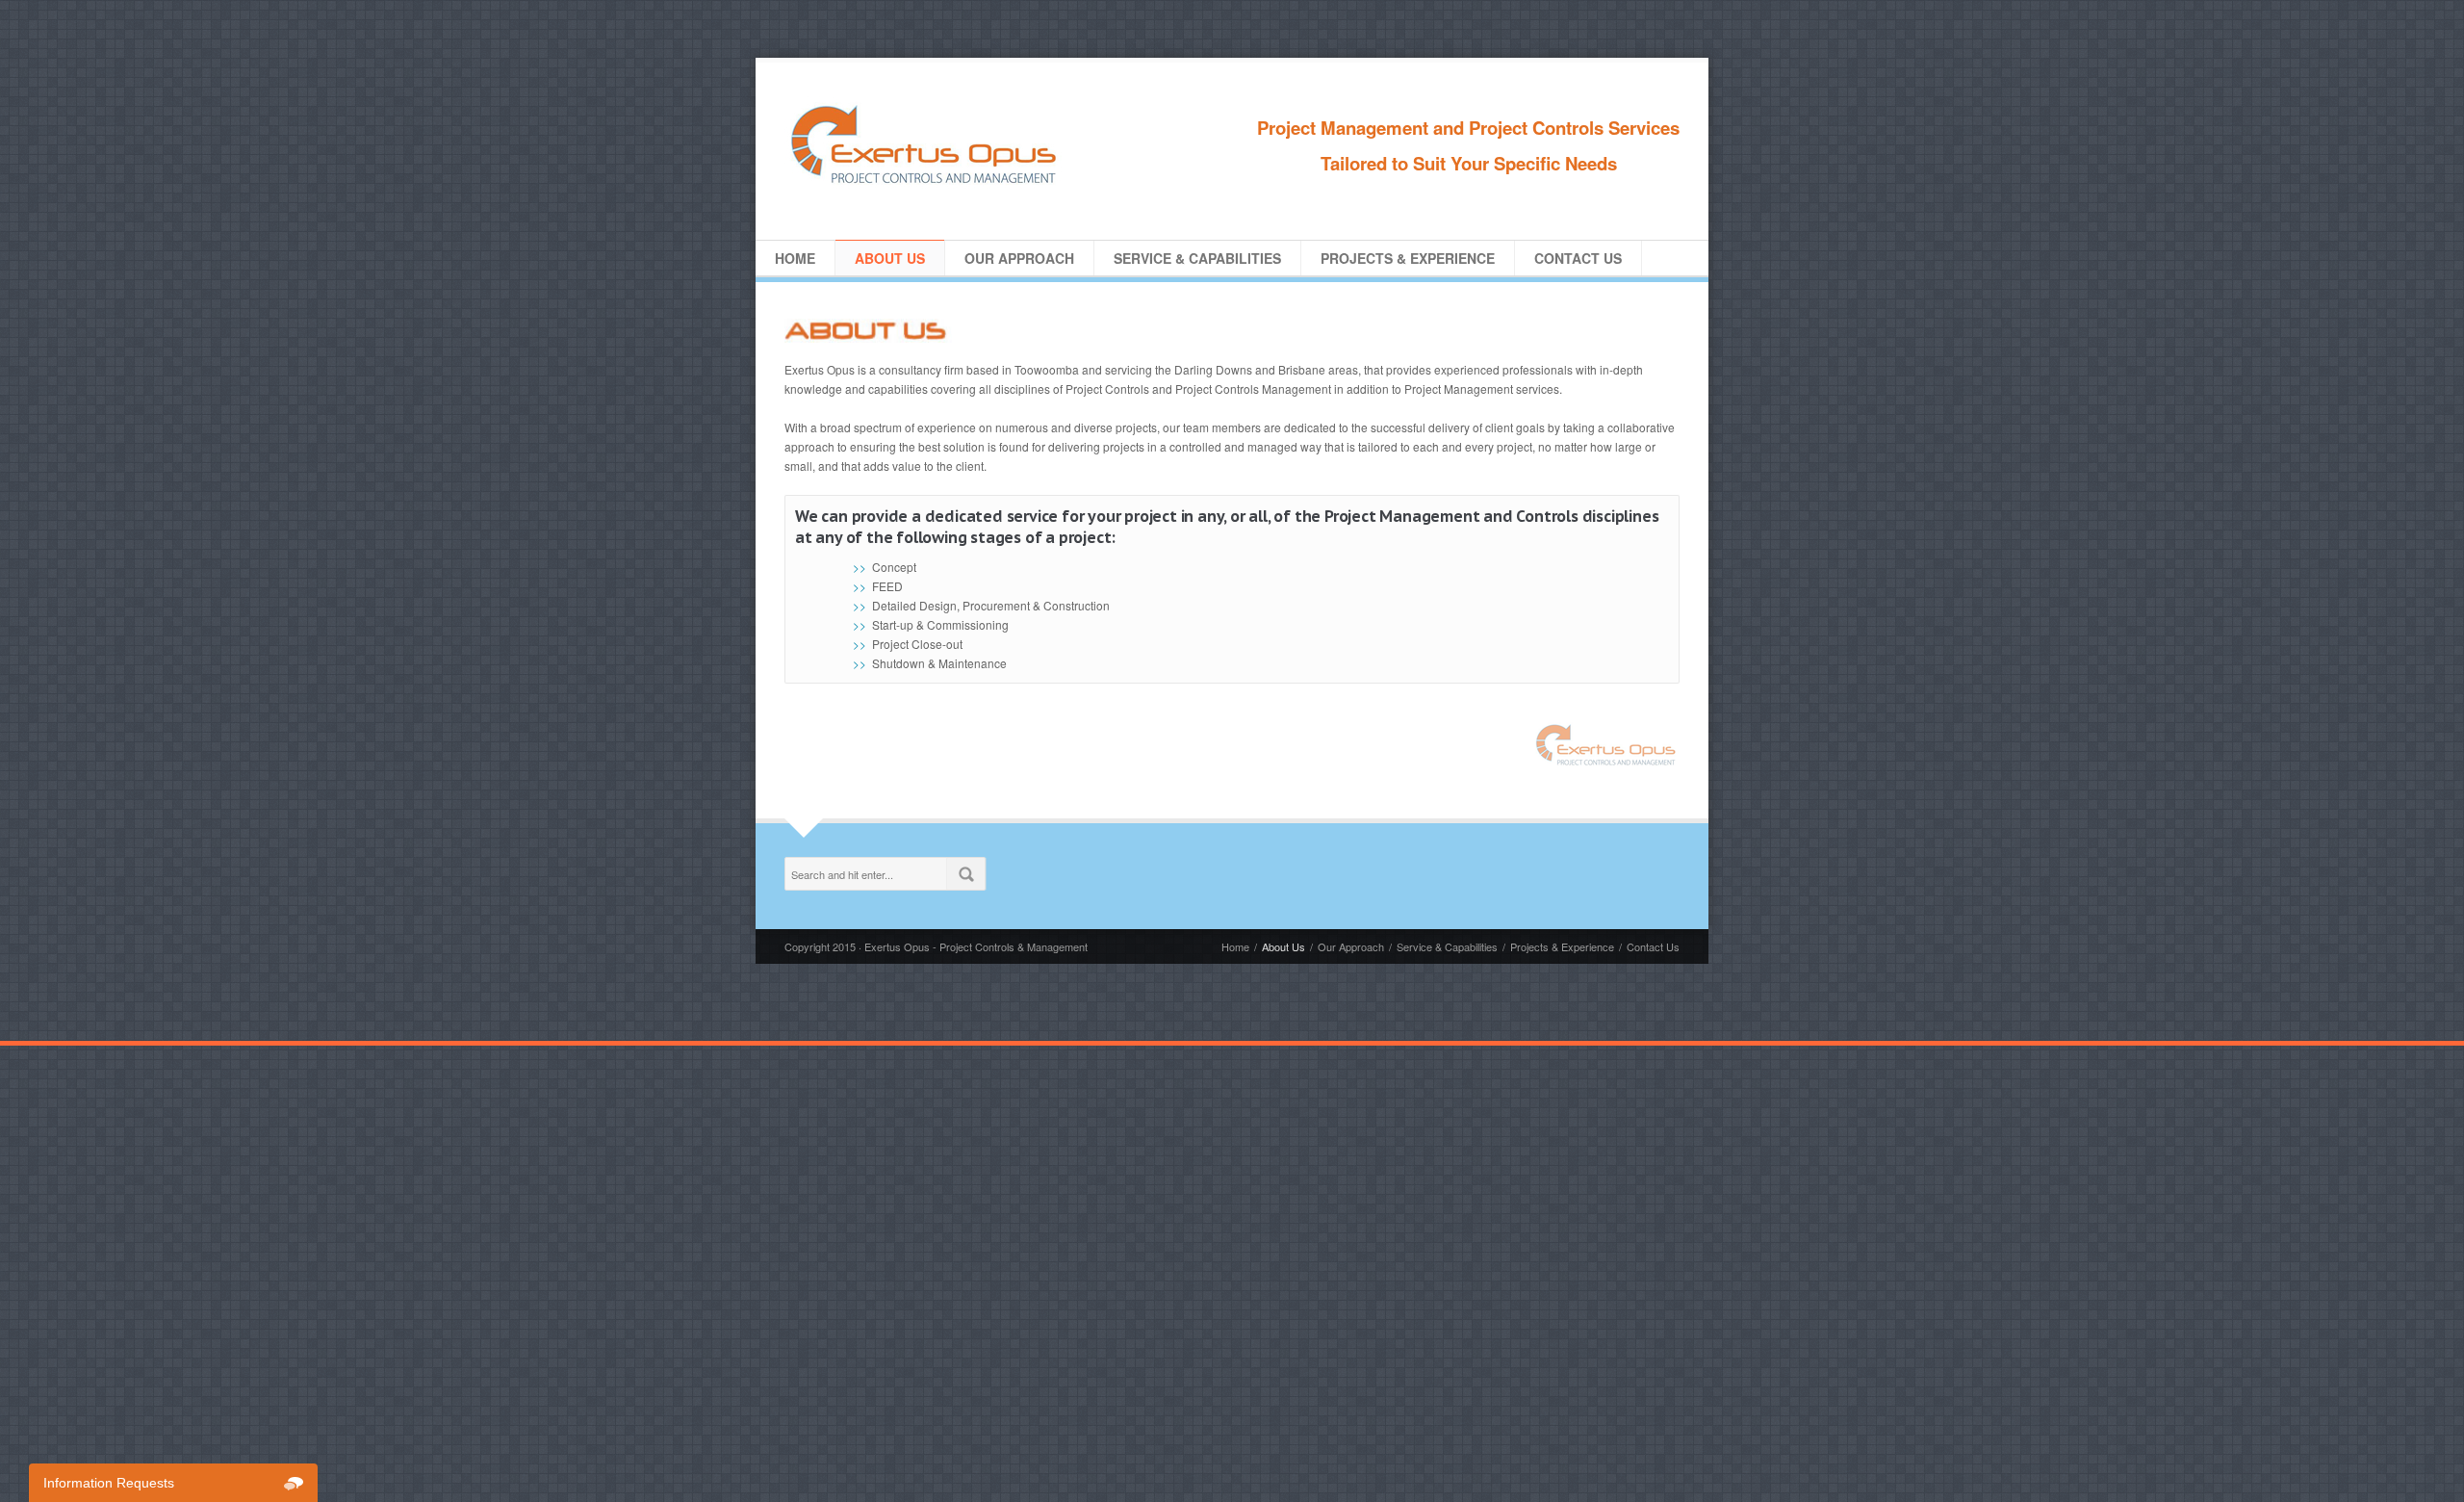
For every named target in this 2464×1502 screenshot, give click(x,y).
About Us (890, 258)
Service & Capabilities (1197, 258)
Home (795, 258)
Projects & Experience (1408, 258)
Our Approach (1019, 258)
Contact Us (1578, 258)
